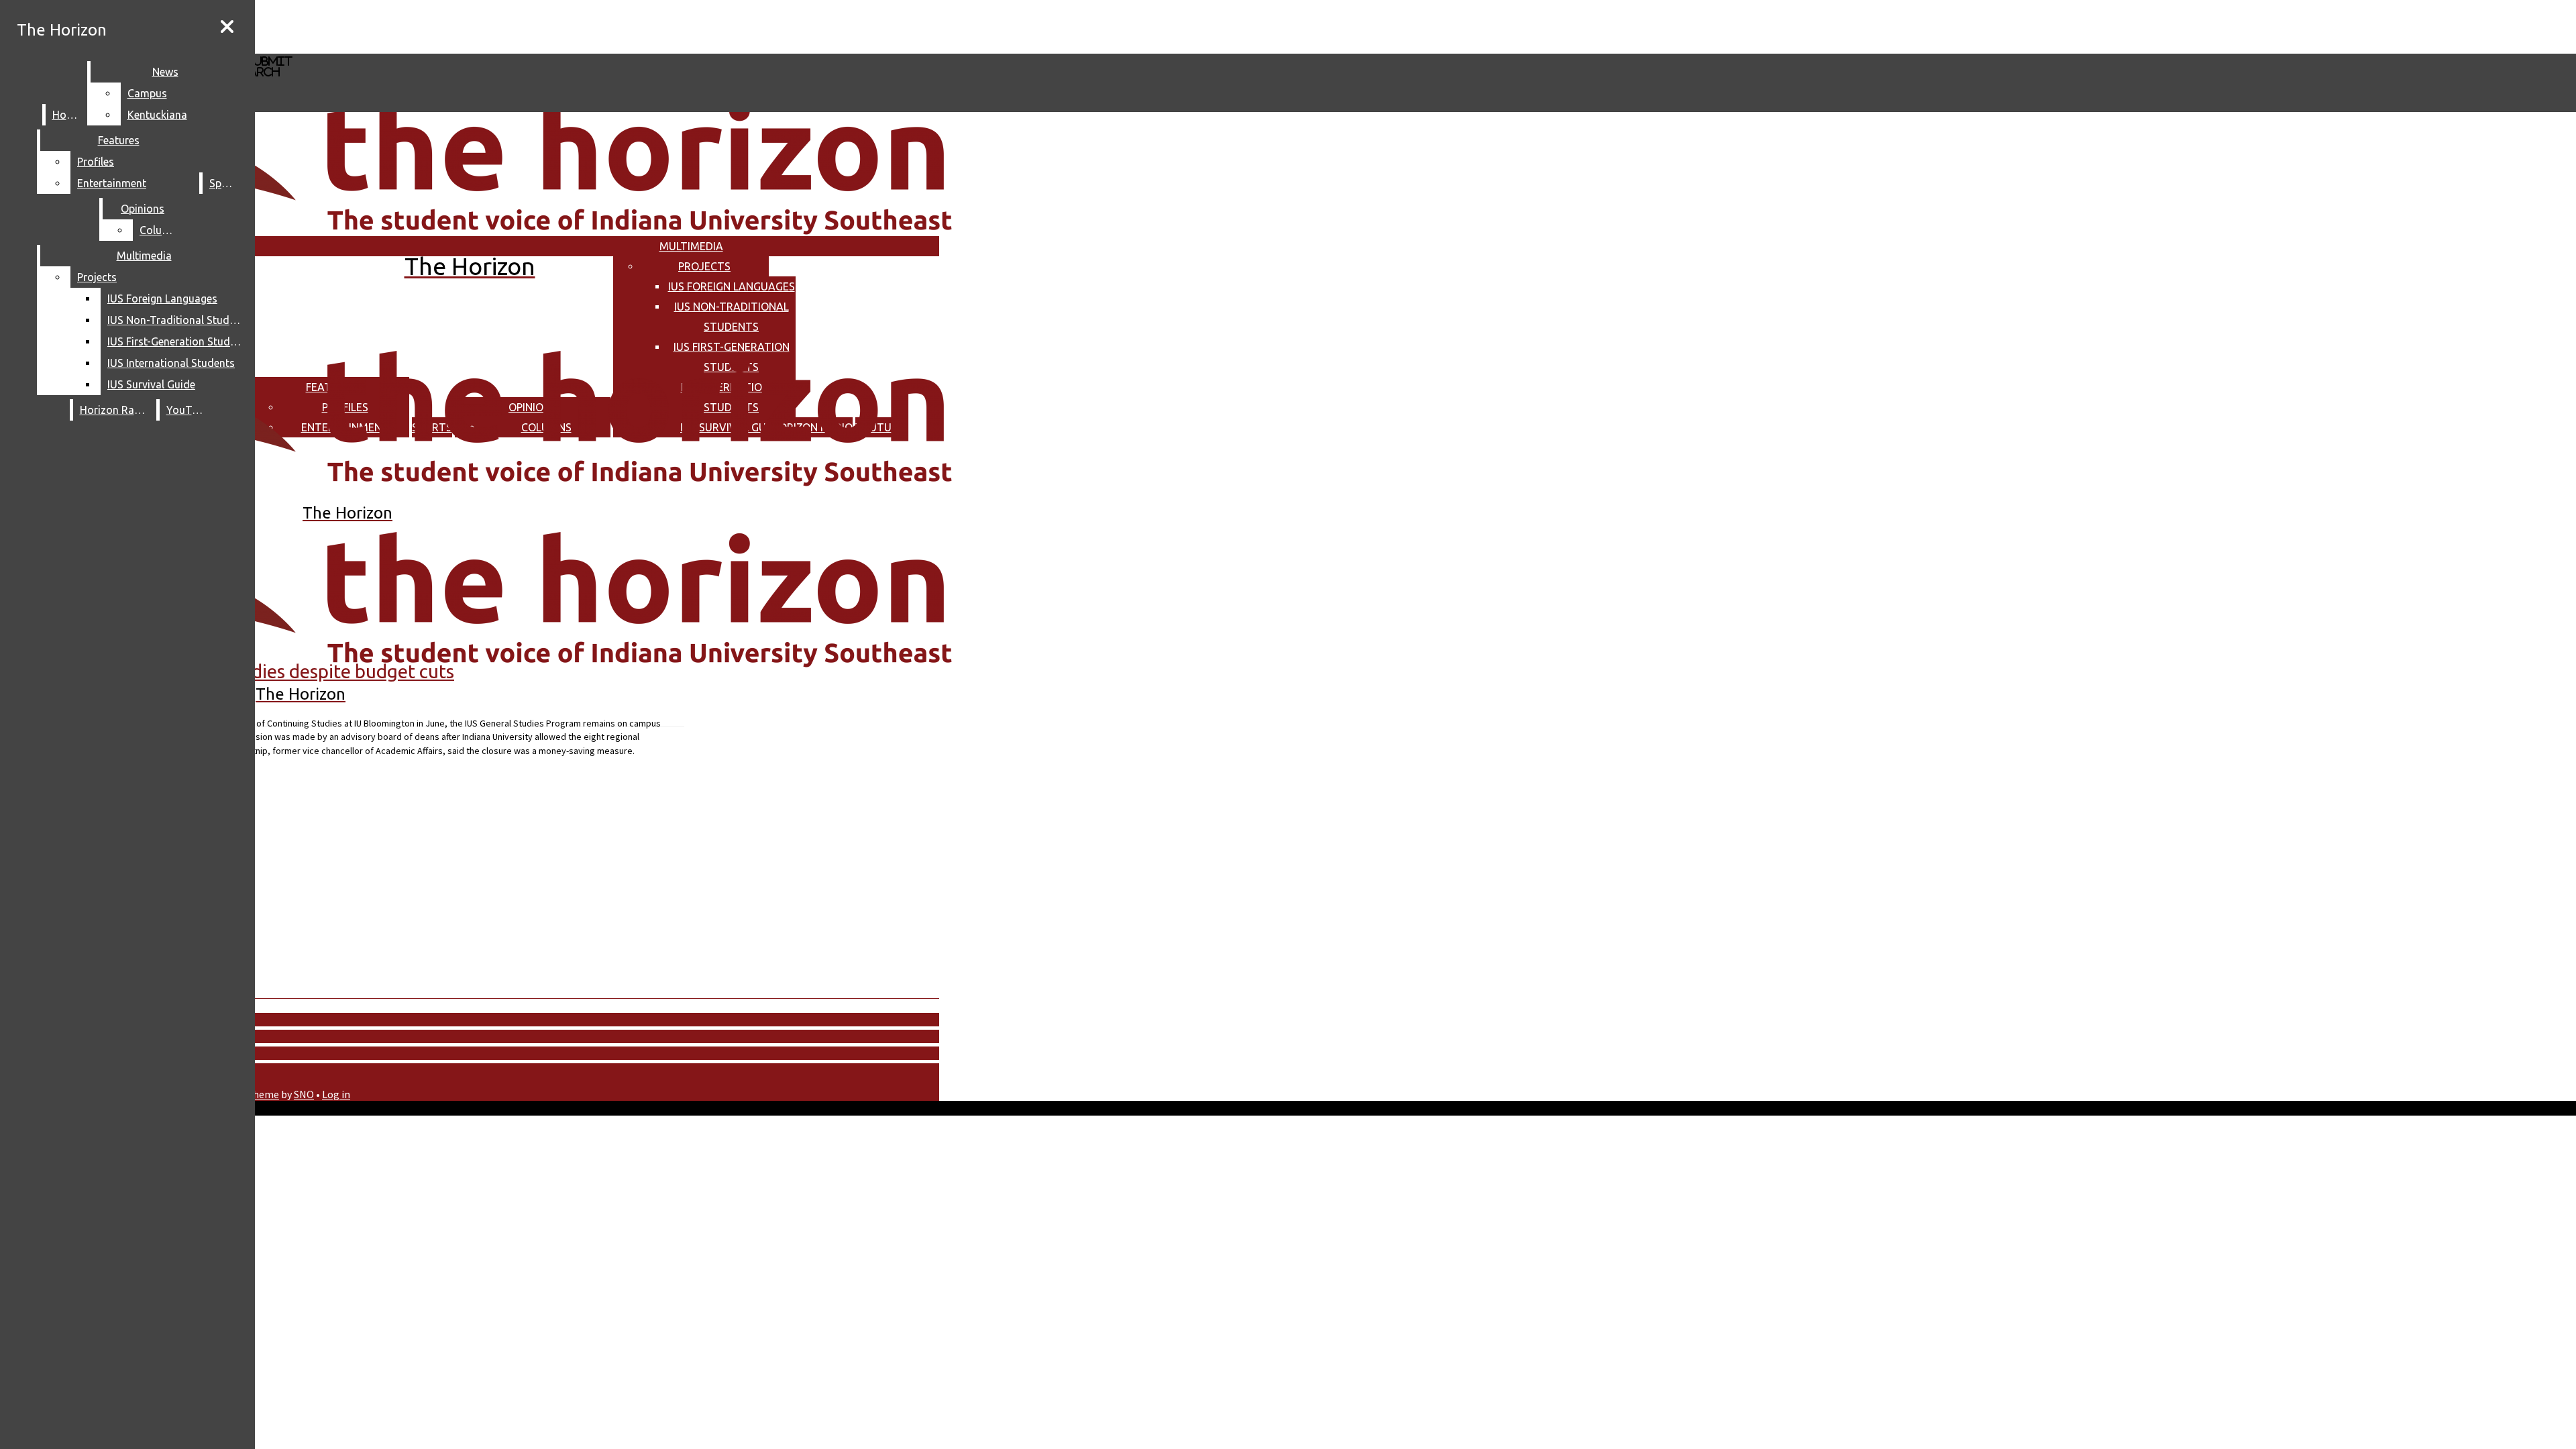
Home (67, 115)
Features (119, 140)
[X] (401, 47)
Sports (225, 183)
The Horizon (62, 30)
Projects (704, 266)
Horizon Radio (115, 410)
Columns (161, 230)
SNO (304, 1094)
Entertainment (112, 183)
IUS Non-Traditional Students (177, 320)
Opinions (143, 209)
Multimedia (691, 246)
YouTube (188, 410)
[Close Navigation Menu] (227, 27)
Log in (336, 1094)
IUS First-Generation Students (177, 341)
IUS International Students (171, 363)
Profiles (96, 162)
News (165, 72)
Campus (147, 93)
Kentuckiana (157, 115)
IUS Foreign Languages (732, 286)
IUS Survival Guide (151, 384)
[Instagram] (401, 26)
